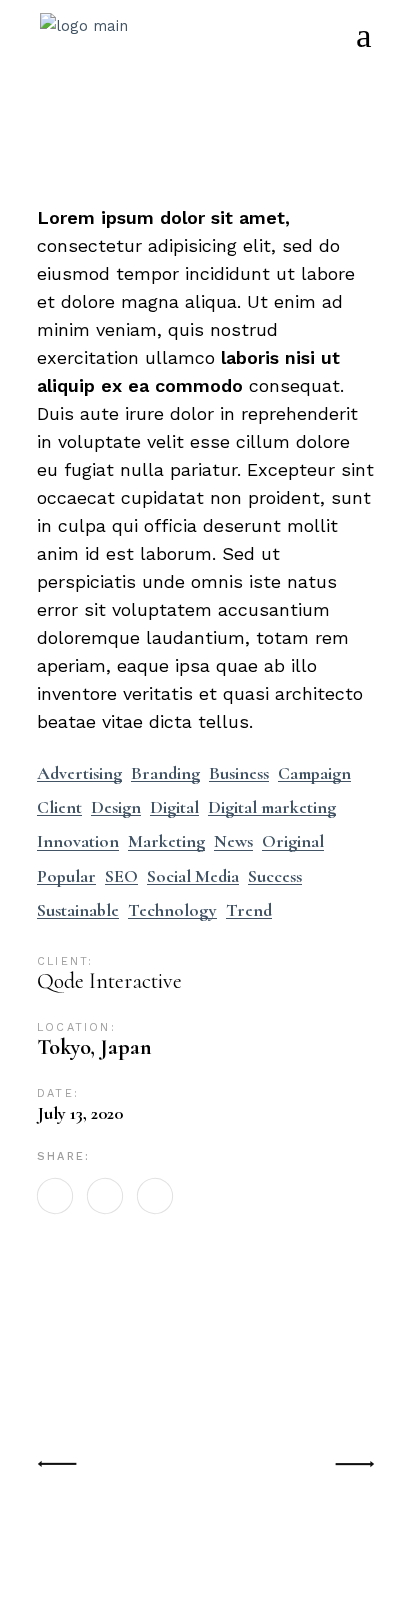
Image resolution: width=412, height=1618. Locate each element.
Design (116, 807)
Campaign (314, 773)
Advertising (79, 773)
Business (239, 773)
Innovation (78, 841)
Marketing (166, 841)
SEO (121, 876)
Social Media (193, 876)
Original (293, 841)
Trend (249, 910)
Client (59, 807)
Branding (165, 773)
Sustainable (78, 910)
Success (275, 876)
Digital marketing (272, 807)
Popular (66, 876)
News (233, 841)
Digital (174, 807)
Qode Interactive (109, 981)
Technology (172, 910)
